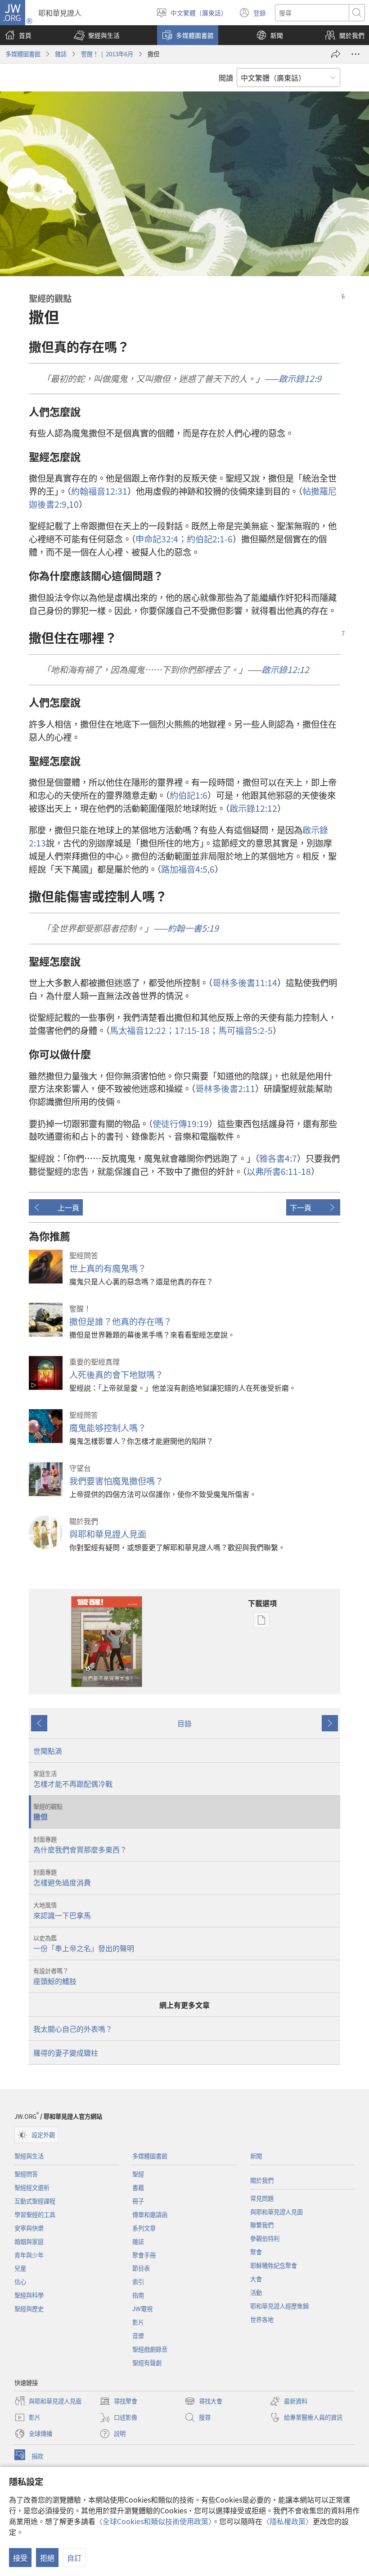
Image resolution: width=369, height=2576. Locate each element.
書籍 (138, 2187)
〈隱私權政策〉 (288, 2521)
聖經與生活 (29, 2156)
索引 (138, 2282)
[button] (97, 35)
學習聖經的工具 (35, 2214)
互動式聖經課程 (35, 2201)
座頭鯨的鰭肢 (55, 1976)
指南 (138, 2295)
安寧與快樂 (29, 2228)
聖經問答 (26, 2174)
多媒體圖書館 (23, 54)
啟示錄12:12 (253, 808)
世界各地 (262, 2319)
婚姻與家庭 (29, 2241)
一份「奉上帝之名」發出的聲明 (84, 1943)
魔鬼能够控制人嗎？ (108, 1428)
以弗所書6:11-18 (279, 1171)
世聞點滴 (48, 1751)
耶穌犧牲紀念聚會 (274, 2265)
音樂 (138, 2336)
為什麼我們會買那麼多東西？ (80, 1845)
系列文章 (144, 2228)
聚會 (256, 2252)
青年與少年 (29, 2255)
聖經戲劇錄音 (150, 2349)
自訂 (74, 2558)
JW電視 (142, 2309)
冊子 (138, 2201)
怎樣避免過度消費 (62, 1878)
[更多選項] (355, 54)
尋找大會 (203, 2402)
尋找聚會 (118, 2402)
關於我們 (262, 2180)
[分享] (336, 54)
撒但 (48, 1812)
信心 (20, 2282)
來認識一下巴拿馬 (62, 1911)
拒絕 (47, 2558)
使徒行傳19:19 (181, 1124)
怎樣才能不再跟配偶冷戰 (73, 1779)
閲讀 (226, 77)
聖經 (138, 2174)
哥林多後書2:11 (225, 1088)
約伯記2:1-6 (210, 539)
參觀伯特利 (265, 2238)
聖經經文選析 (32, 2187)
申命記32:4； (161, 539)
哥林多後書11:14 (245, 983)
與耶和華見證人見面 (108, 1534)
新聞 (256, 2156)
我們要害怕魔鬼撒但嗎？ (116, 1481)
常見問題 (262, 2198)
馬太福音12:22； (142, 1030)
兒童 (20, 2268)
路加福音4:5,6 (188, 869)
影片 (138, 2322)
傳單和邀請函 (150, 2214)
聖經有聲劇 (147, 2363)
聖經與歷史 (29, 2309)
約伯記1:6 (189, 795)
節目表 (141, 2268)
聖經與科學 (29, 2295)
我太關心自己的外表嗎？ (73, 2029)
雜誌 (61, 54)
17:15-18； (196, 1030)
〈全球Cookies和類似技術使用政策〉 (154, 2521)
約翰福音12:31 (99, 491)
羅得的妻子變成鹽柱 (66, 2053)
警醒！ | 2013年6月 (107, 54)
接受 (20, 2558)
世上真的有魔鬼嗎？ (108, 1268)
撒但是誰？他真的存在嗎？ (121, 1321)
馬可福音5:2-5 (245, 1030)
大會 (256, 2279)
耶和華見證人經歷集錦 (279, 2306)
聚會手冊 (144, 2255)
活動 (256, 2292)
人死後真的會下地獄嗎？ (116, 1374)
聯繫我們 (262, 2225)
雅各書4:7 (278, 1158)
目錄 (184, 1723)
